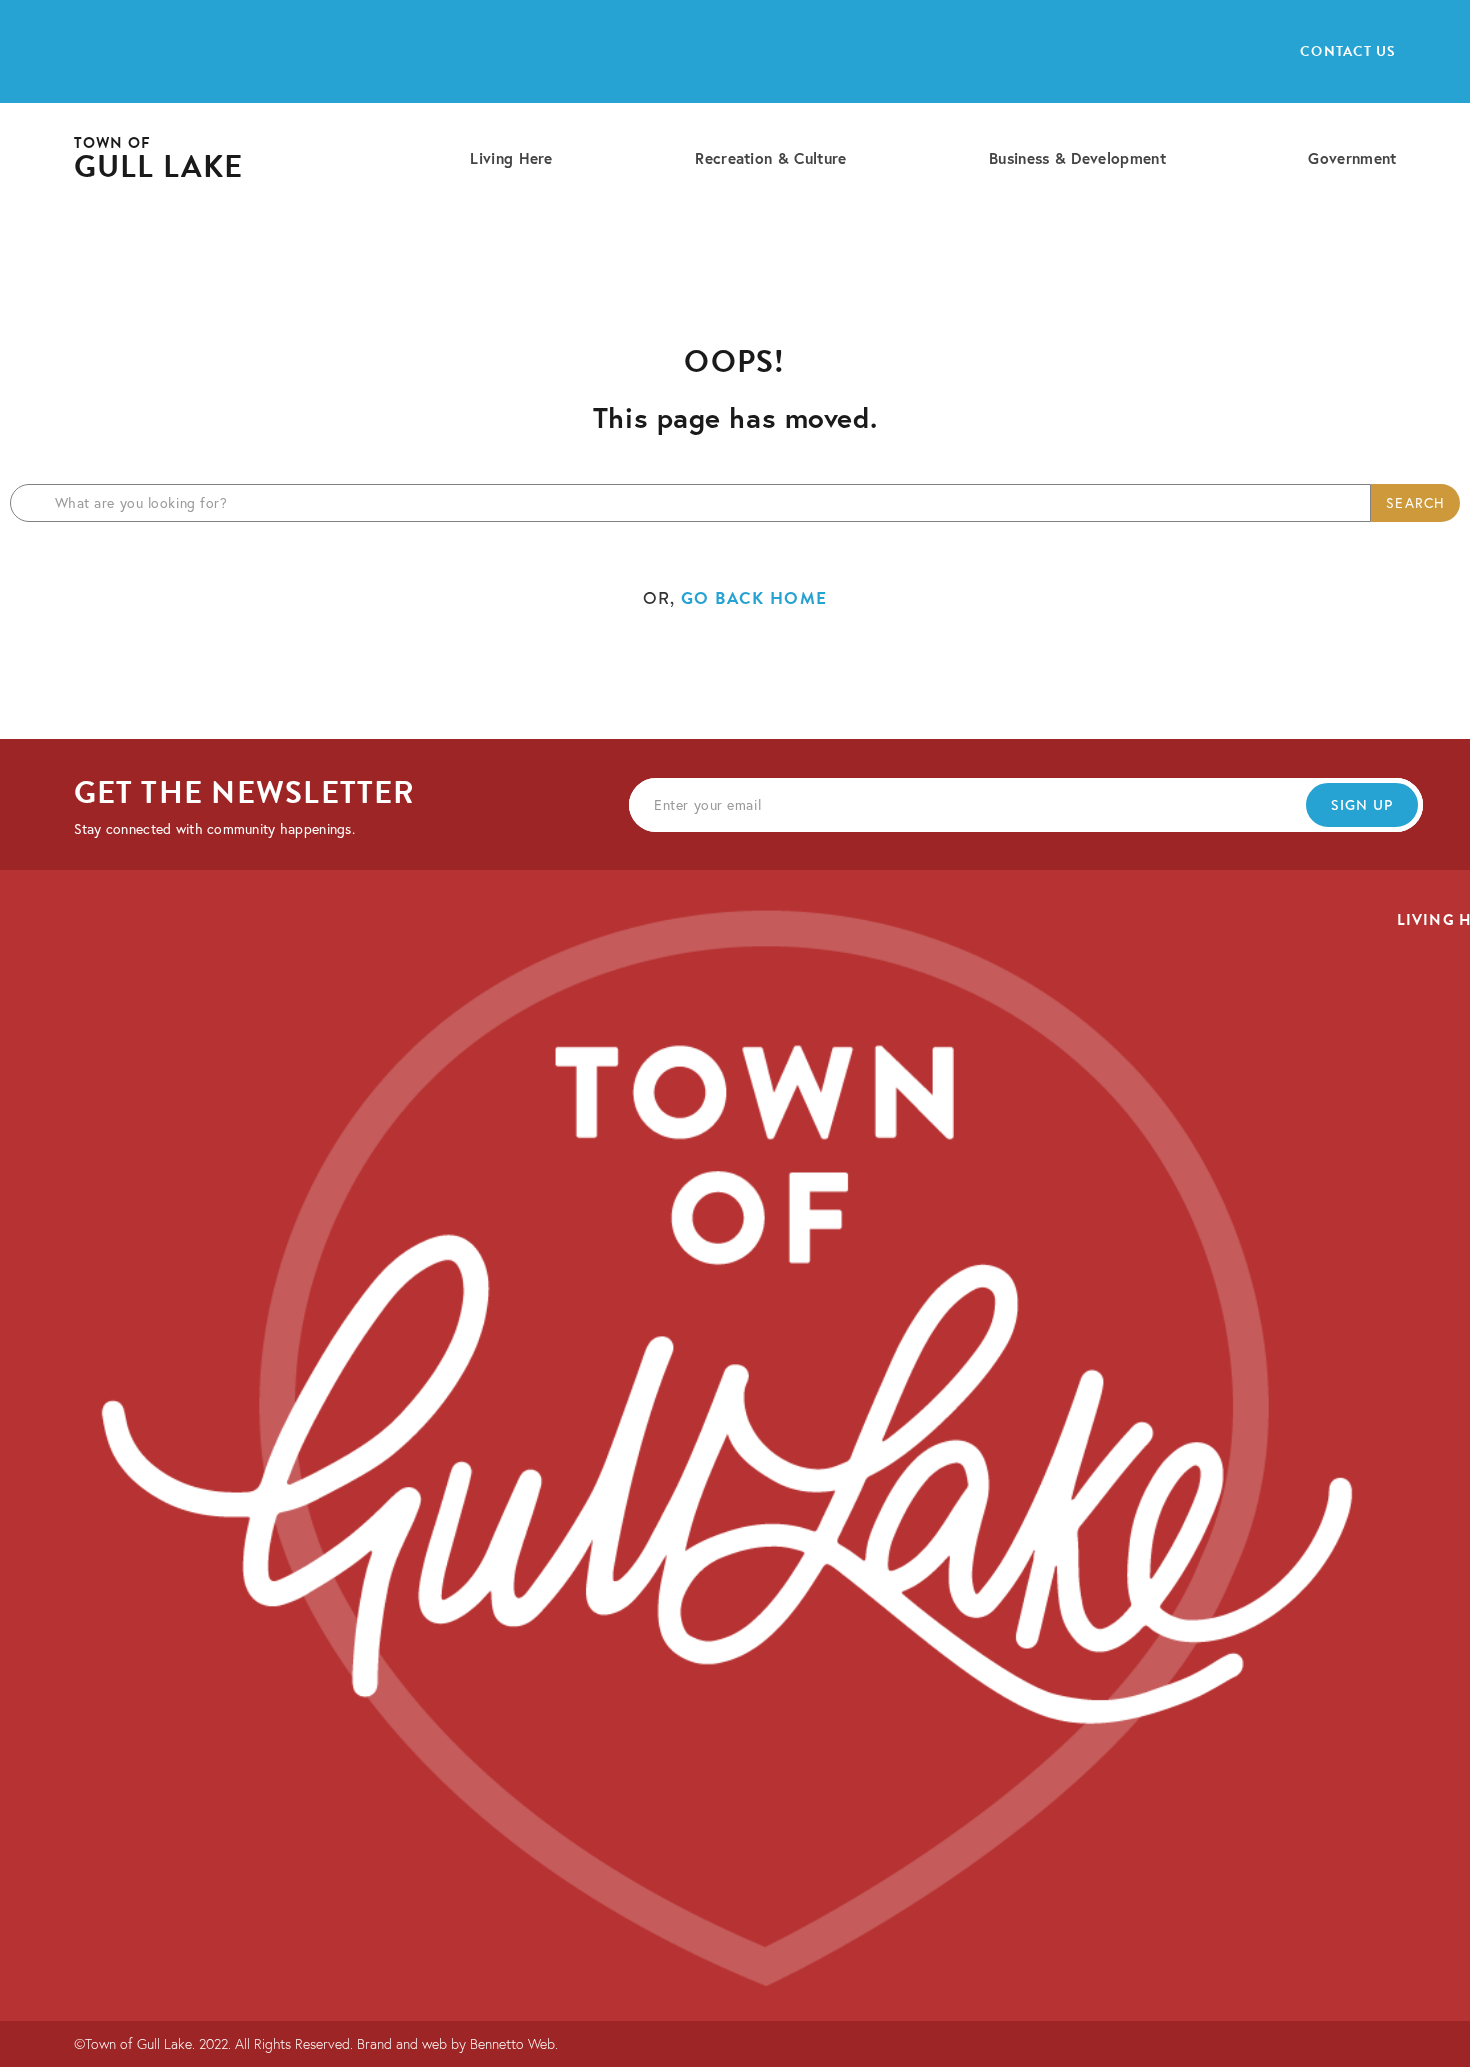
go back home (754, 598)
